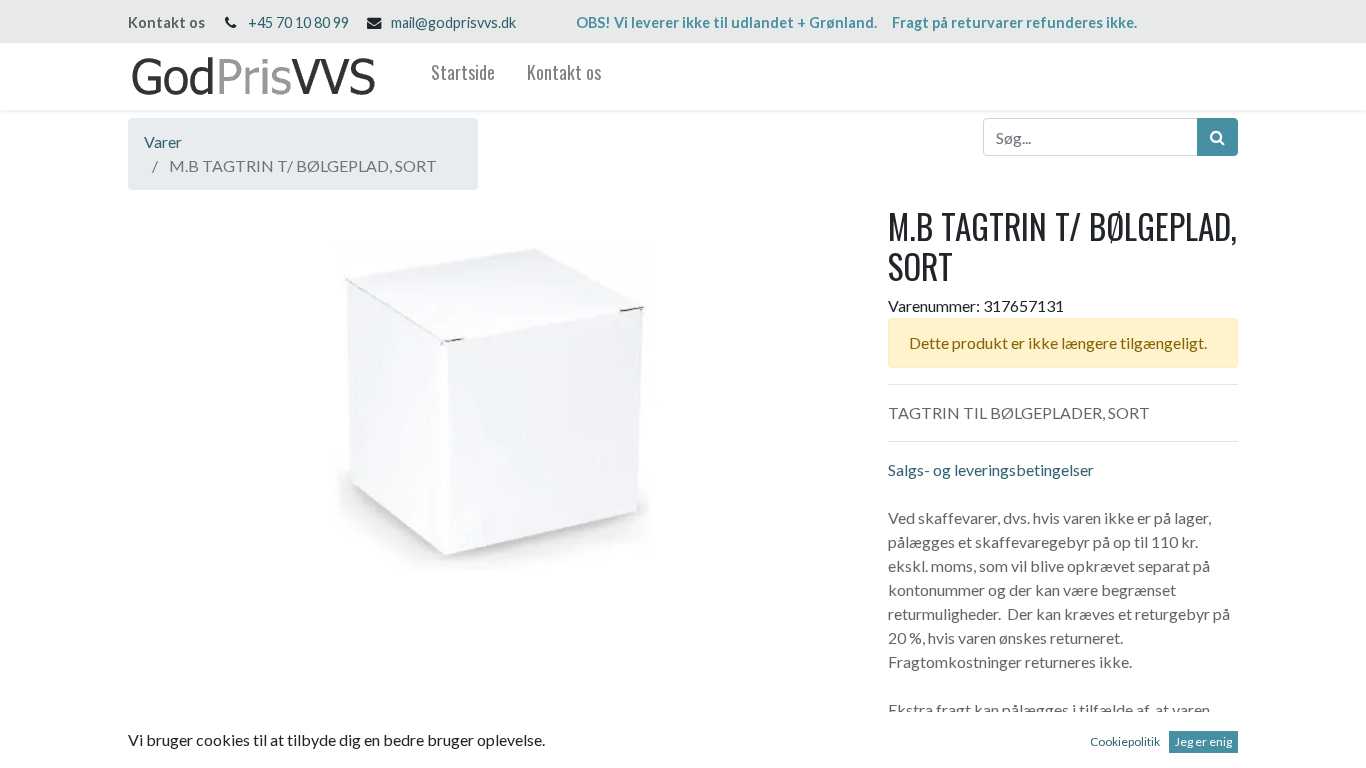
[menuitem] (463, 76)
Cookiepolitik (1125, 741)
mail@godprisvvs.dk (453, 22)
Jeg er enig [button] (1203, 741)
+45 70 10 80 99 (298, 22)
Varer (163, 141)
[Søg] (1217, 137)
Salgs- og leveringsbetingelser (991, 469)
